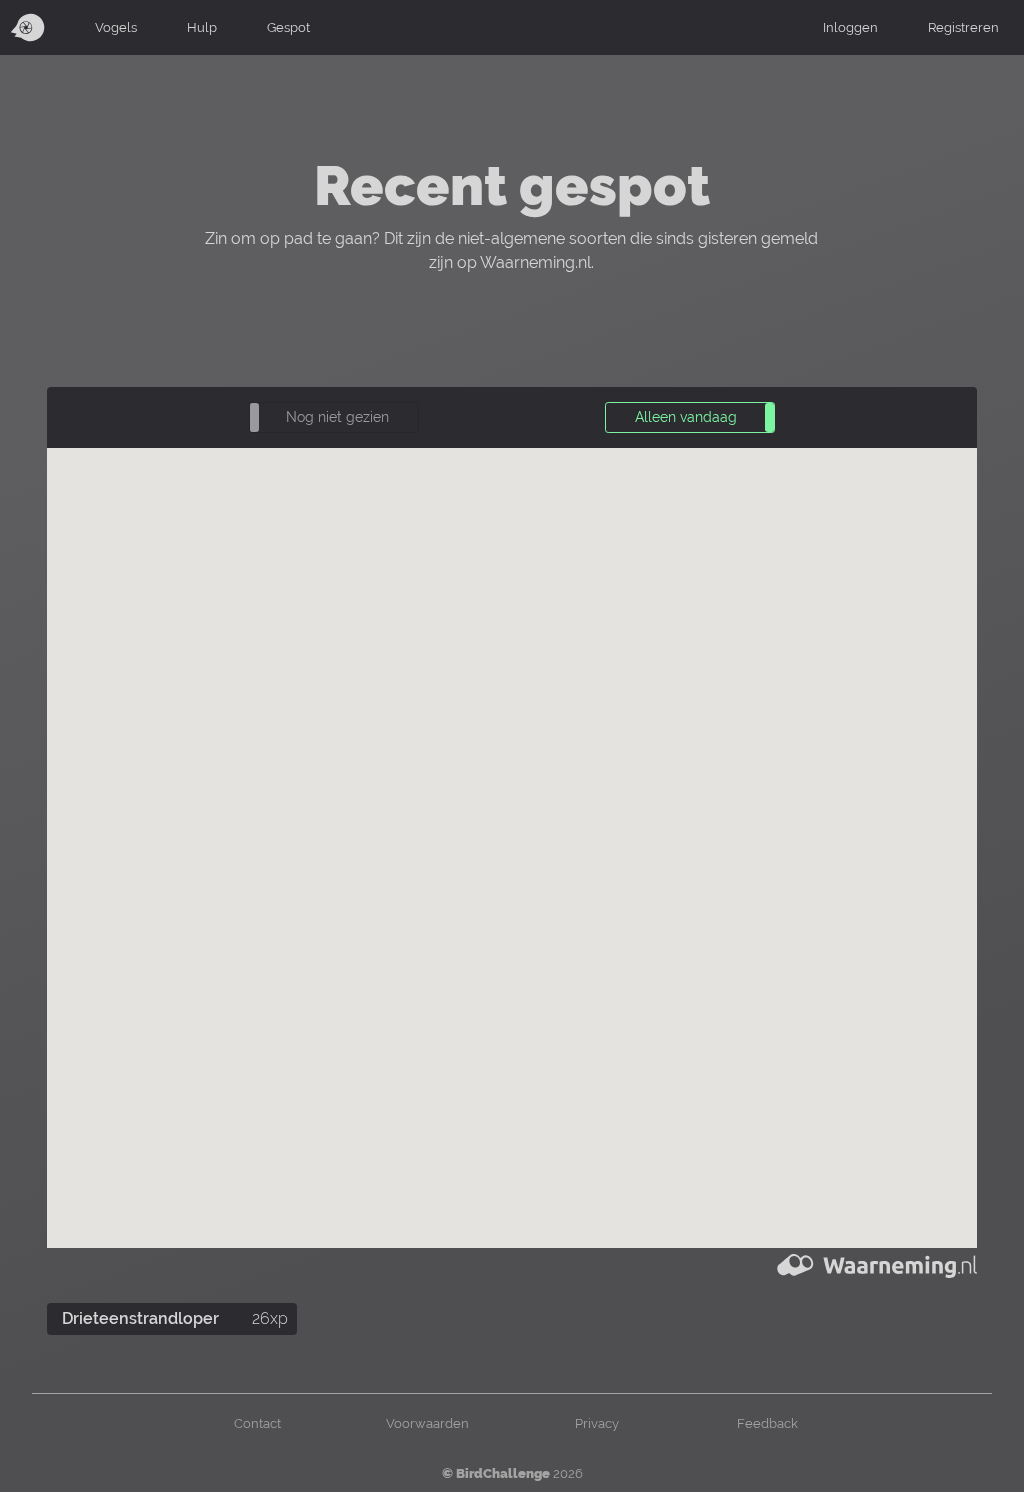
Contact (257, 1423)
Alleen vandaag (686, 417)
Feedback (767, 1423)
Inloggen (850, 27)
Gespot (288, 27)
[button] (334, 417)
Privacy (597, 1423)
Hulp (202, 27)
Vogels (116, 27)
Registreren (963, 27)
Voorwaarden (427, 1423)
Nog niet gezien (337, 417)
